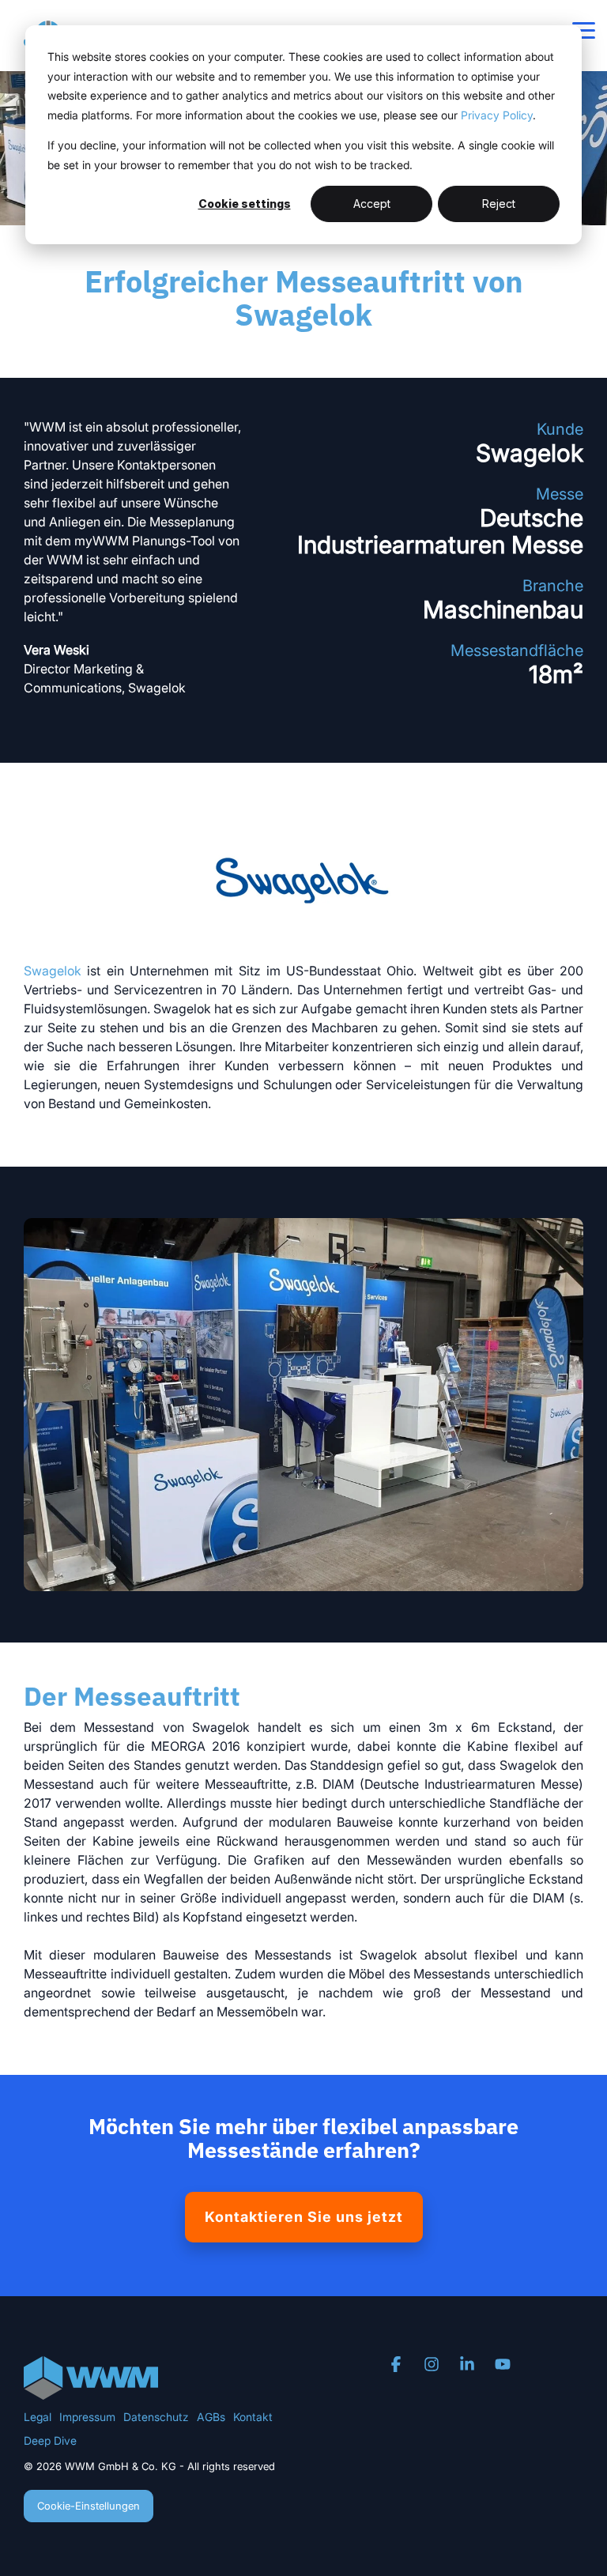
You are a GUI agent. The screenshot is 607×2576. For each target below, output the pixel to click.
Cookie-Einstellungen (89, 2506)
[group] (303, 1405)
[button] (584, 29)
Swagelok (53, 971)
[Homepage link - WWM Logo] (91, 2391)
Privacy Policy (497, 115)
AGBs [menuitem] (211, 2417)
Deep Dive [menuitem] (50, 2440)
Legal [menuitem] (38, 2417)
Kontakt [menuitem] (253, 2417)
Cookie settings (245, 204)
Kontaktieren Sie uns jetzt (304, 2217)
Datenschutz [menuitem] (156, 2417)
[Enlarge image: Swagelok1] (303, 1405)
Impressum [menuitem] (87, 2417)
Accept (372, 204)
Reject (499, 204)
